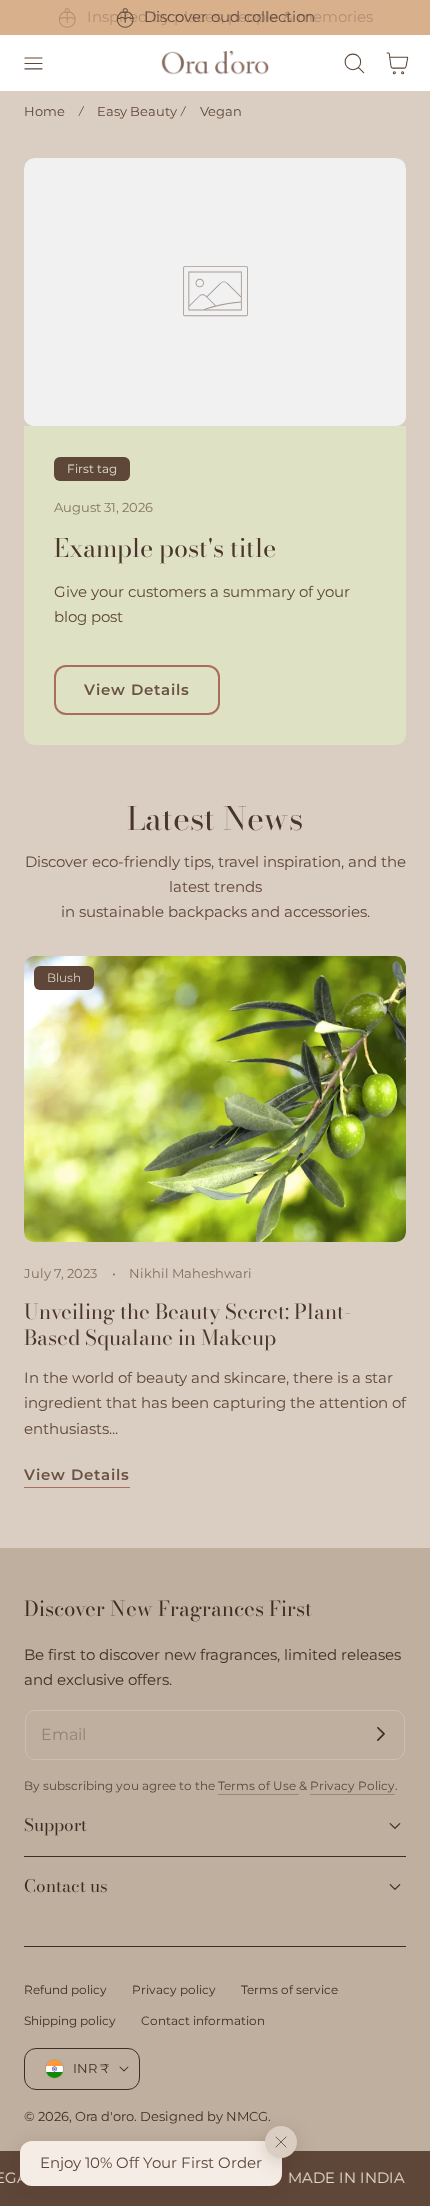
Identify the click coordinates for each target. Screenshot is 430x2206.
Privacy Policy (352, 1785)
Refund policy (65, 1989)
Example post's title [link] (165, 549)
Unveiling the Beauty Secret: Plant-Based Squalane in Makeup (187, 1325)
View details (77, 1475)
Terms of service (289, 1989)
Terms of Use (258, 1785)
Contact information (203, 2020)
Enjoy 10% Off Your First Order (151, 2163)
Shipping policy (70, 2020)
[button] (33, 63)
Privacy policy (174, 1989)
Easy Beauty (137, 111)
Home (44, 111)
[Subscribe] (381, 1734)
